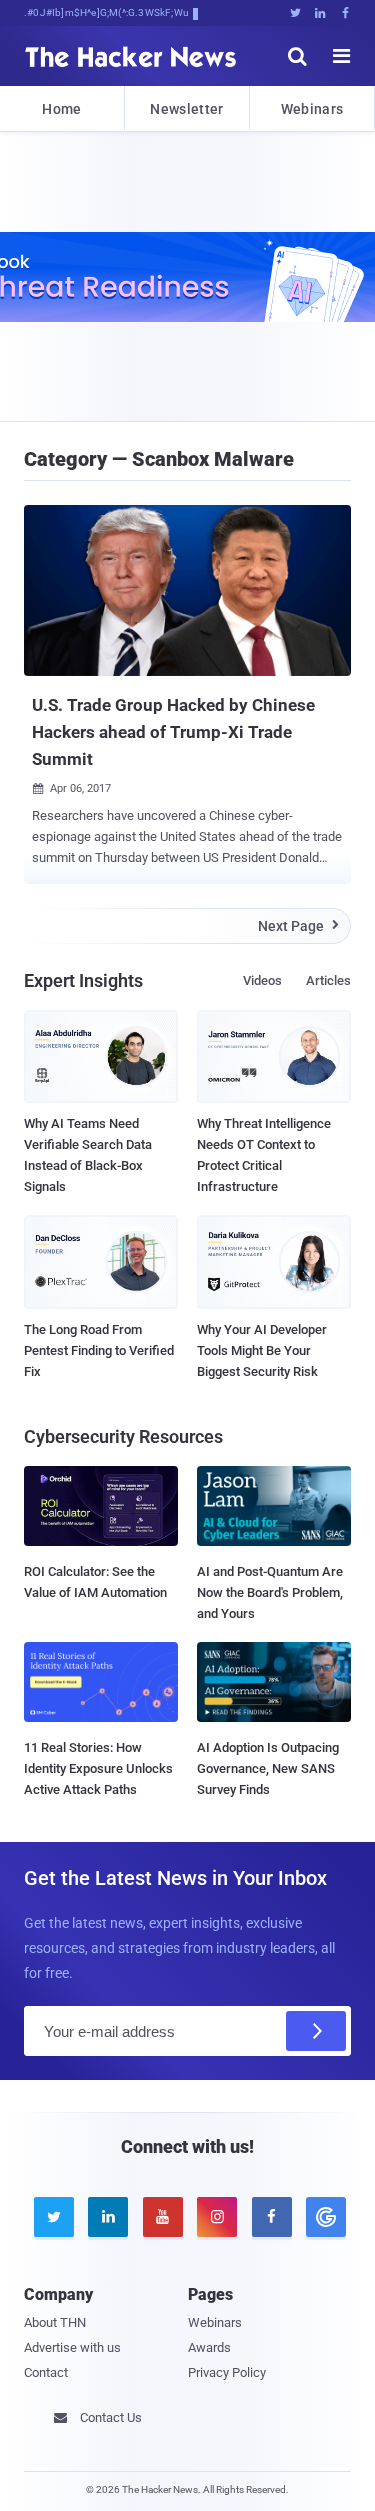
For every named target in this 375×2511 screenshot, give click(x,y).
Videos (262, 980)
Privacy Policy (227, 2372)
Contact (46, 2372)
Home (61, 109)
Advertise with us (72, 2347)
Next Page (298, 926)
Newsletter (186, 109)
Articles (328, 980)
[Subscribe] (316, 2031)
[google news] (323, 2217)
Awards (209, 2347)
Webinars (312, 109)
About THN (55, 2322)
